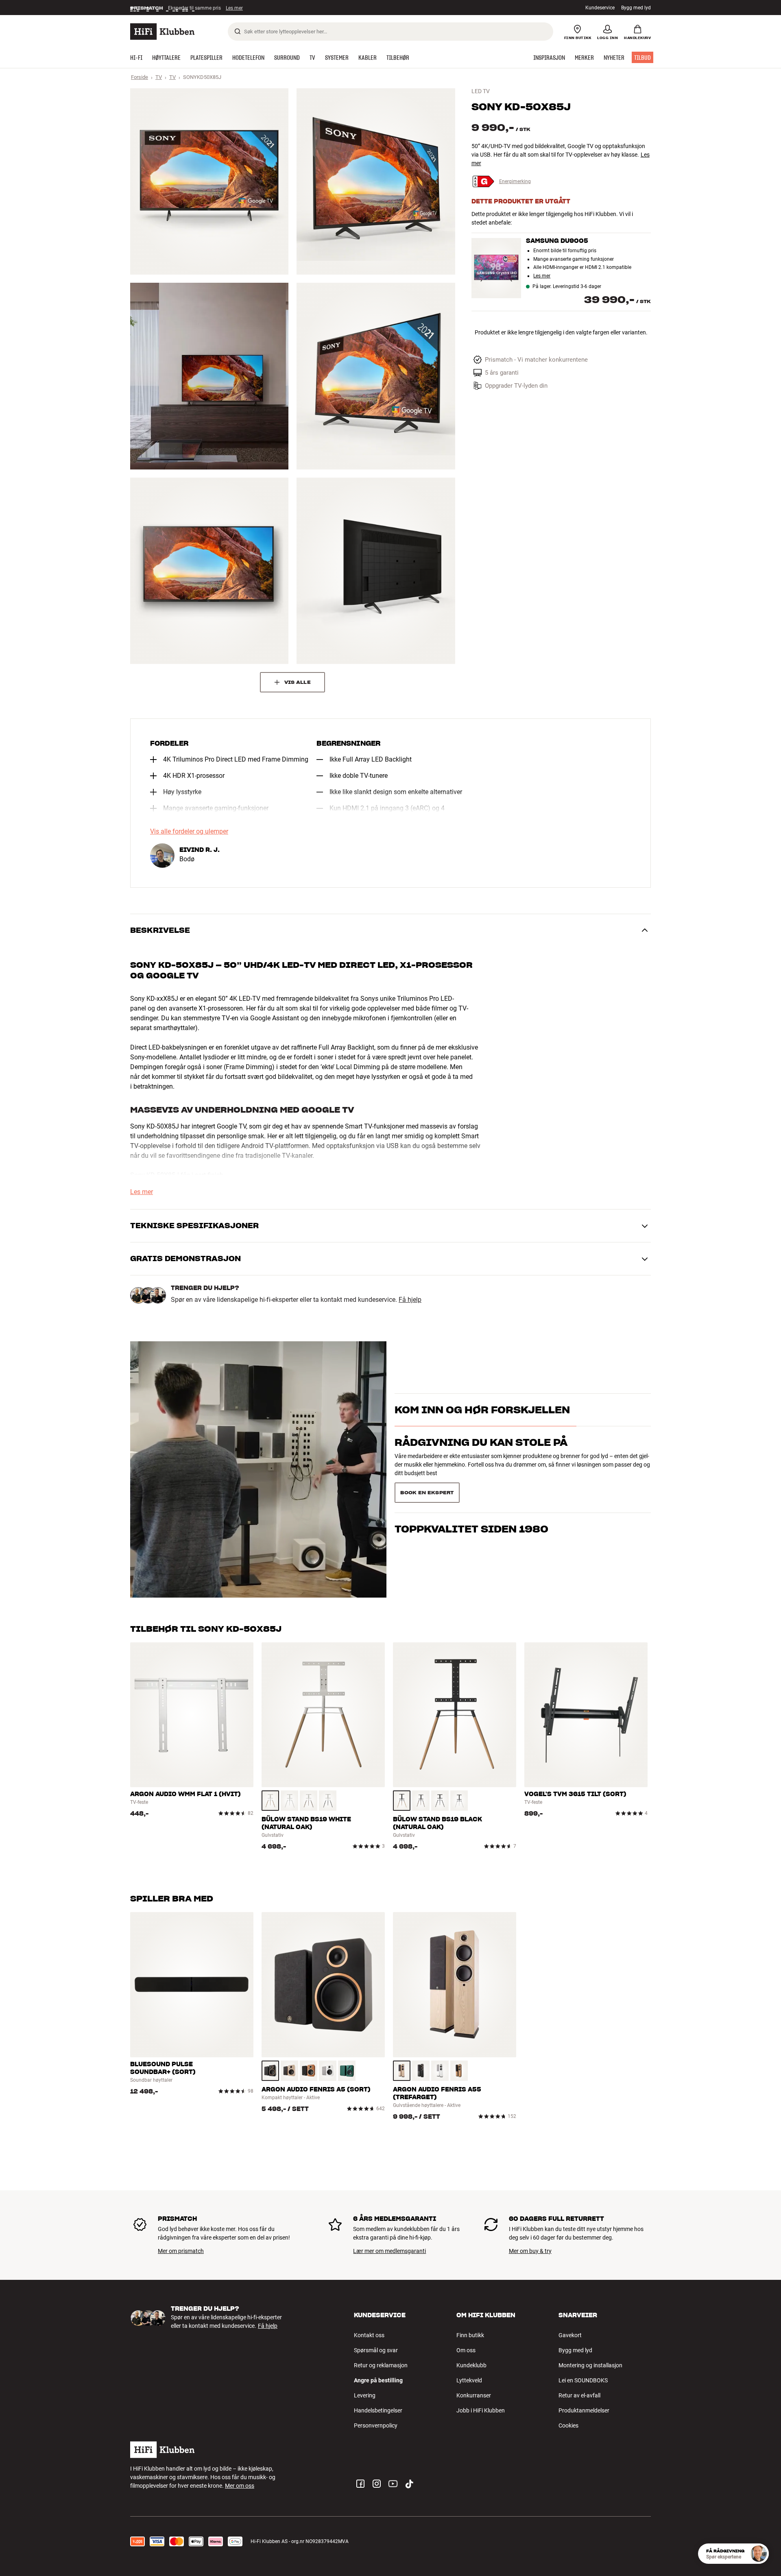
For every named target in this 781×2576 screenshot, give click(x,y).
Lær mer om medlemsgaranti (389, 2251)
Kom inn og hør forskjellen (482, 1424)
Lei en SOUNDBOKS (583, 2380)
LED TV (481, 91)
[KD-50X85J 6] (376, 571)
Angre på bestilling (378, 2380)
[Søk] (238, 31)
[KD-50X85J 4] (376, 376)
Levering (365, 2395)
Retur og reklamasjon (381, 2365)
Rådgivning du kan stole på (481, 1457)
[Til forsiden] (162, 32)
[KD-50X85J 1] (209, 181)
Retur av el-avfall (579, 2395)
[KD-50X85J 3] (209, 376)
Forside (140, 77)
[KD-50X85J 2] (376, 181)
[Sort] (328, 1801)
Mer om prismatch (181, 2251)
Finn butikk (470, 2335)
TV (159, 77)
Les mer (542, 276)
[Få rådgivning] (759, 2554)
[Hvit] (289, 1801)
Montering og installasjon (590, 2365)
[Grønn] (347, 2071)
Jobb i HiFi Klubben (481, 2410)
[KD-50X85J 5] (209, 571)
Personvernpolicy (376, 2425)
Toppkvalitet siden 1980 (471, 1490)
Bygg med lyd (636, 8)
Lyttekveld (469, 2380)
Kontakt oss (369, 2335)
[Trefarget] (270, 1801)
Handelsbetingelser (378, 2410)
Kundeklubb (471, 2365)
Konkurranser (474, 2395)
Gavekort (570, 2335)
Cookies (568, 2425)
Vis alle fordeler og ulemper (189, 832)
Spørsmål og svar (376, 2350)
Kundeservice (600, 8)
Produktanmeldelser (584, 2410)
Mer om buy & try (530, 2251)
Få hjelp (410, 1300)
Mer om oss (240, 2486)
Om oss (466, 2350)
